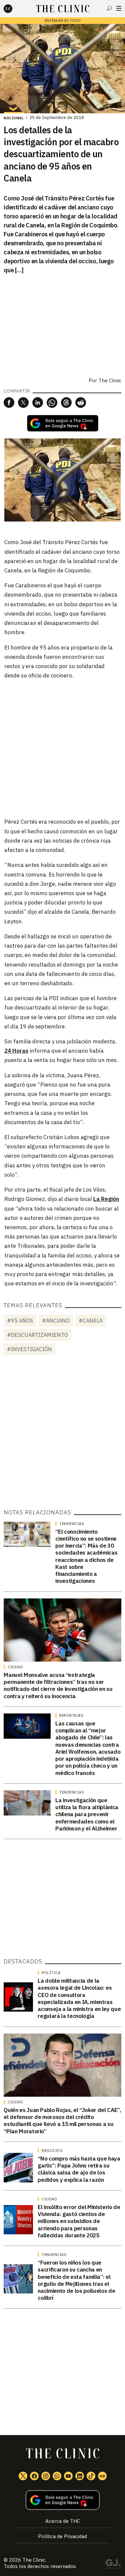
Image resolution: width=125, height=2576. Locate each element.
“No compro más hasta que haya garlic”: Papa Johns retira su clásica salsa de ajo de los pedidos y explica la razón (79, 2169)
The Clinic (110, 380)
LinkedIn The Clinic (80, 2476)
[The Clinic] (14, 9)
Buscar (109, 8)
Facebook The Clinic (34, 2476)
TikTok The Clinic (91, 2476)
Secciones (119, 8)
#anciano (56, 1321)
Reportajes (71, 1715)
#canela (91, 1321)
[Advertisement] (62, 748)
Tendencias (72, 1524)
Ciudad (15, 1667)
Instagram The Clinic (46, 2476)
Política (51, 1973)
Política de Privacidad (62, 2536)
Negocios (52, 2151)
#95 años (20, 1321)
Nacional (14, 118)
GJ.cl (113, 2565)
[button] (9, 403)
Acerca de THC (63, 2521)
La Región (106, 1199)
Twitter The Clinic (23, 2476)
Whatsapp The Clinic (57, 2476)
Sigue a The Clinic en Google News (63, 423)
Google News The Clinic (102, 2476)
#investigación (29, 1349)
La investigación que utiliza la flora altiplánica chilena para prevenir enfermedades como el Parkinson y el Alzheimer (87, 1814)
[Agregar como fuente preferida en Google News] (62, 2500)
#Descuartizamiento (37, 1335)
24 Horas (16, 1051)
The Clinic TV (68, 2476)
